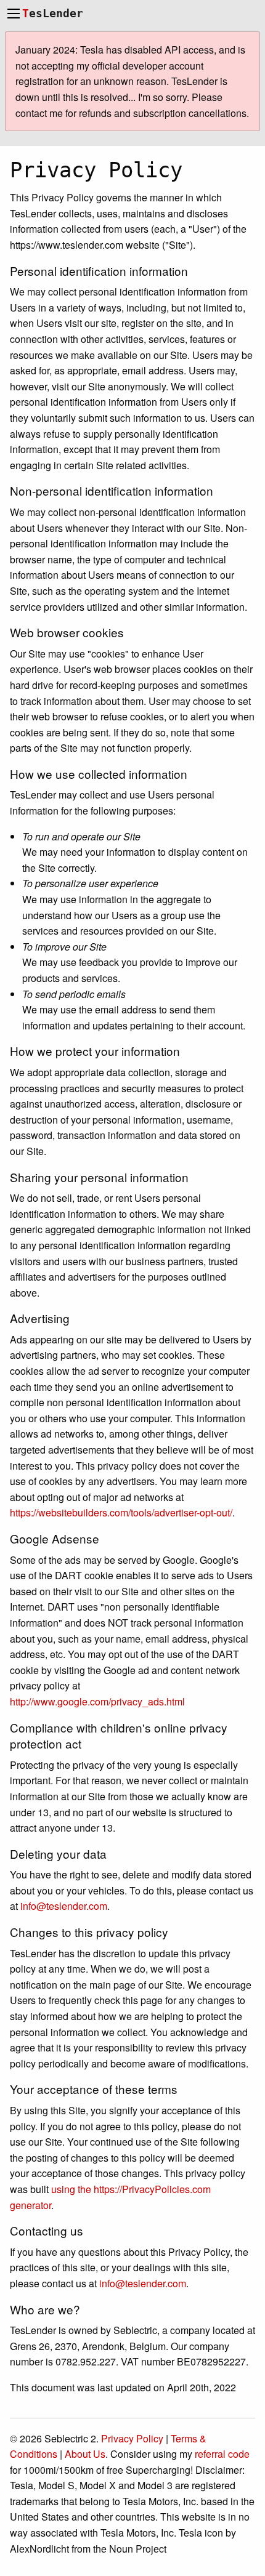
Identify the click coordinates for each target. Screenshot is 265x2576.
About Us (85, 2454)
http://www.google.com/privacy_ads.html (97, 1701)
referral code (222, 2454)
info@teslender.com (64, 1906)
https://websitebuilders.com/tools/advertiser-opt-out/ (121, 1512)
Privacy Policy (132, 2438)
